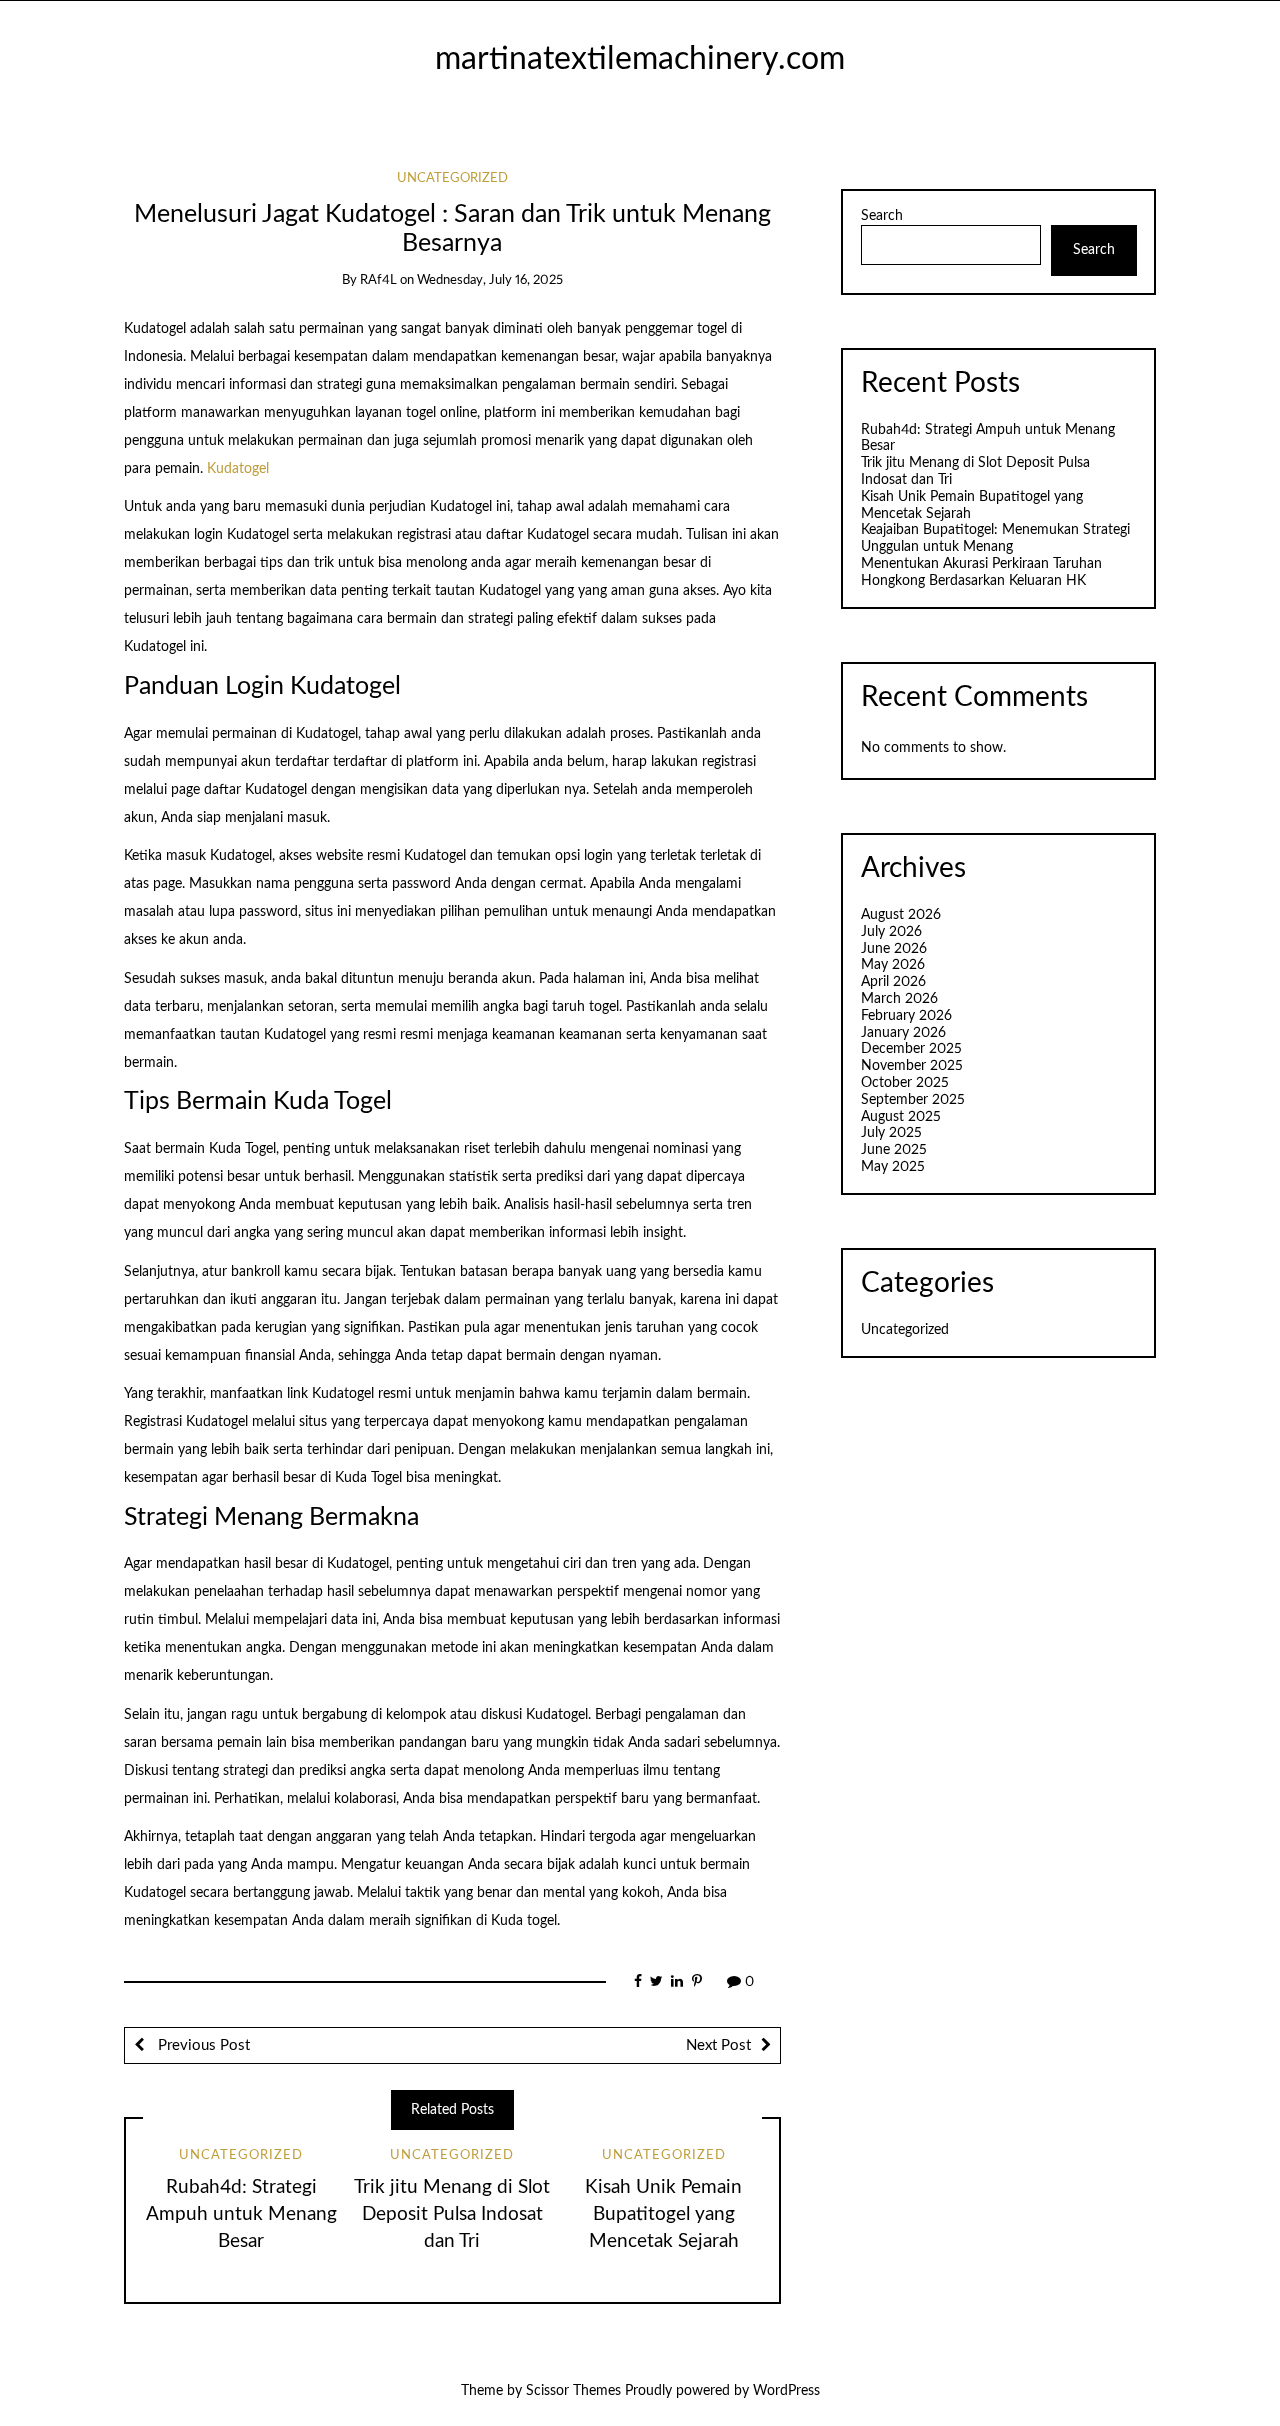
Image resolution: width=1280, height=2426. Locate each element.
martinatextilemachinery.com (640, 59)
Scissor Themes (573, 2391)
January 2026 (903, 1033)
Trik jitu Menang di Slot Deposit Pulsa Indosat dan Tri (452, 2214)
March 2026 (899, 999)
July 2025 (891, 1133)
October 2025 (905, 1083)
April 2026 (893, 982)
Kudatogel (238, 469)
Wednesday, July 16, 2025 (490, 280)
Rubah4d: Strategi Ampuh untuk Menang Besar (241, 2214)
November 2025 (912, 1066)
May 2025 (893, 1167)
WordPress (786, 2391)
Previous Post (202, 2045)
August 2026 (901, 915)
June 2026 (894, 949)
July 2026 (891, 932)
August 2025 (901, 1117)
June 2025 (894, 1150)
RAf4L (378, 280)
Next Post (718, 2045)
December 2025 (911, 1049)
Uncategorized (452, 178)
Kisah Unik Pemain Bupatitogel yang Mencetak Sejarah (663, 2214)
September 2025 (913, 1100)
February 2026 (906, 1016)
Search (882, 216)
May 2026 (893, 965)
